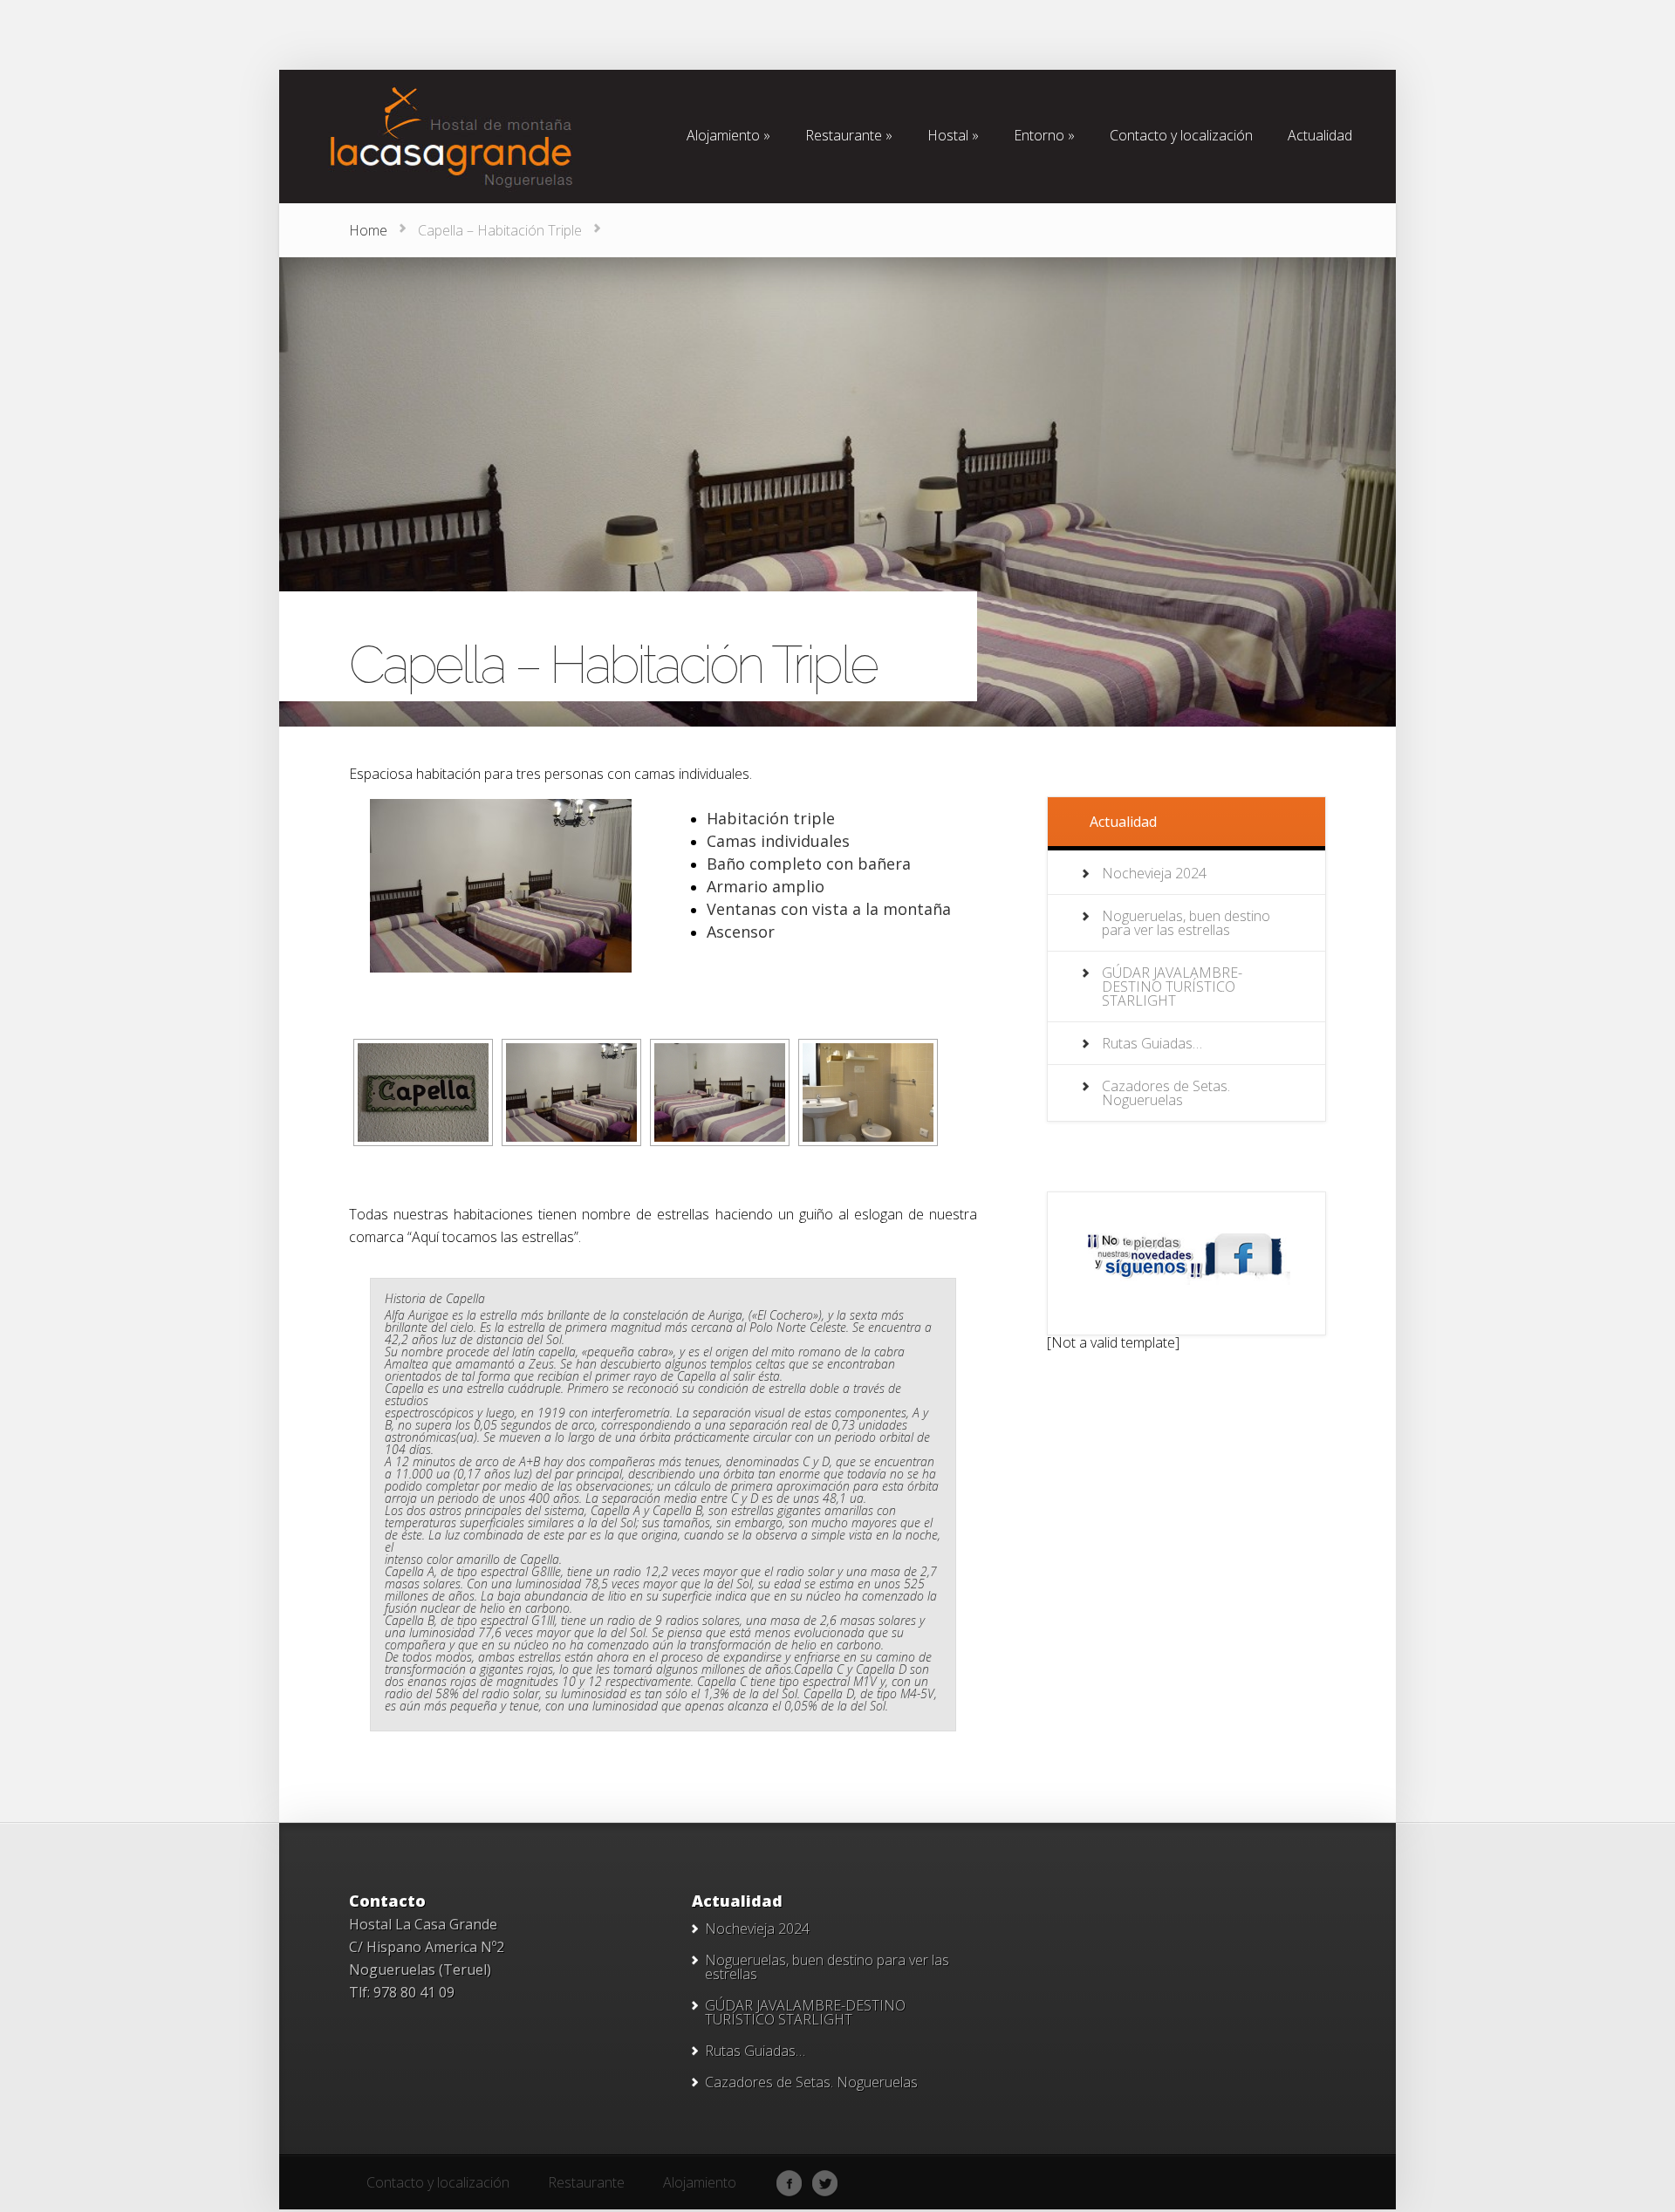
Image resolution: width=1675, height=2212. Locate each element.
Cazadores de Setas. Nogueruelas (1166, 1093)
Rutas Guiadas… (1152, 1043)
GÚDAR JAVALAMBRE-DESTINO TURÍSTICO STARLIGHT (1172, 987)
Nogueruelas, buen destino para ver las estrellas (1186, 923)
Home (368, 230)
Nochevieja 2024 (1154, 873)
